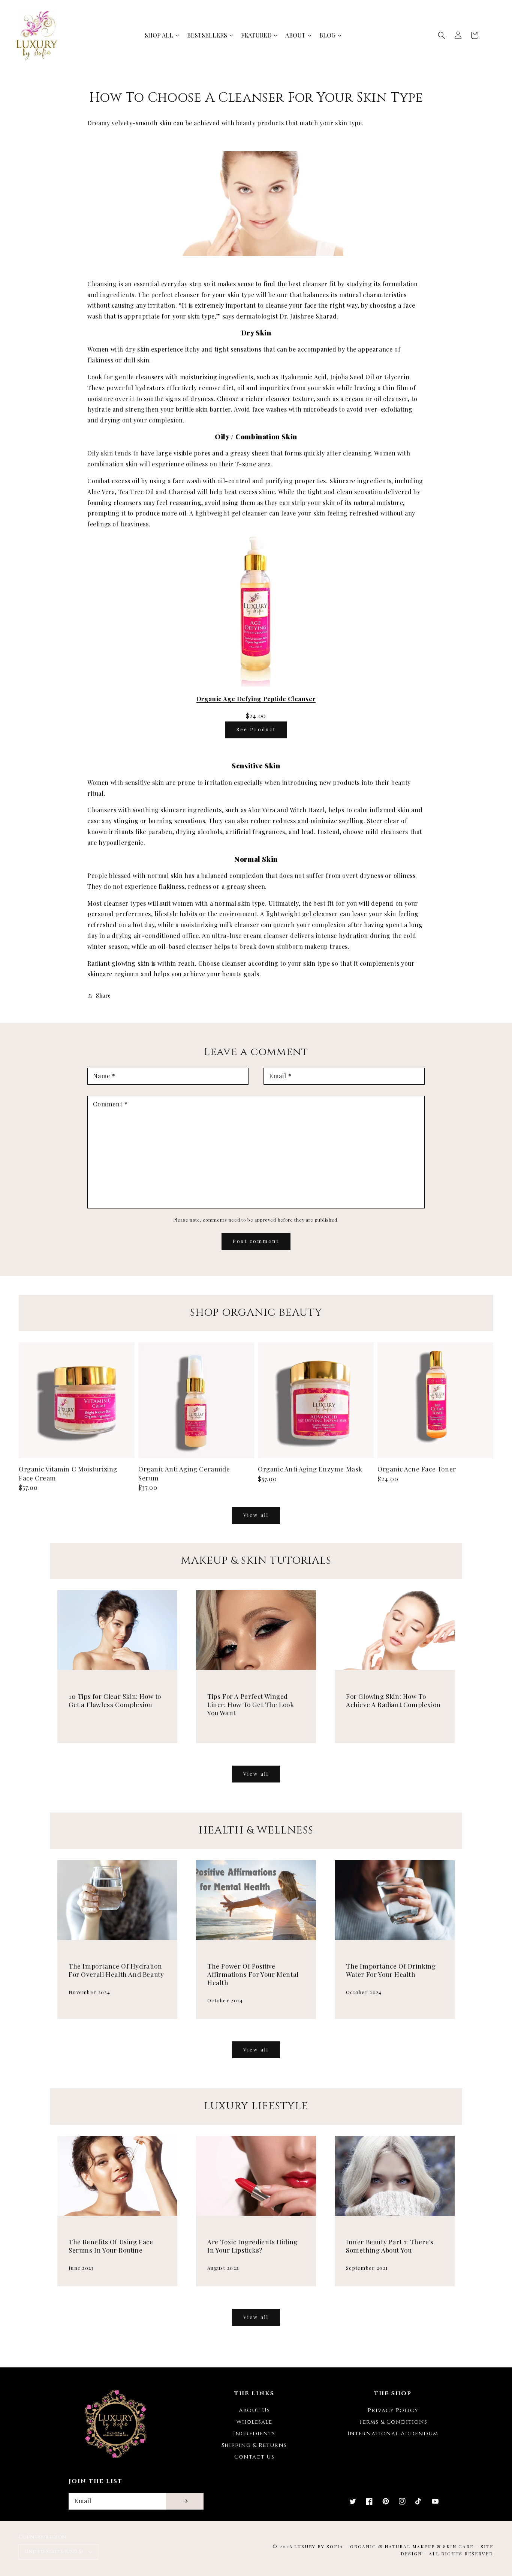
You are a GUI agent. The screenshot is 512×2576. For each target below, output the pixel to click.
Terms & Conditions (393, 2422)
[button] (442, 35)
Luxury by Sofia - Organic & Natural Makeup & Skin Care (384, 2546)
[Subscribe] (185, 2501)
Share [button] (103, 996)
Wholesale (254, 2422)
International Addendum (393, 2434)
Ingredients (254, 2434)
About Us (254, 2410)
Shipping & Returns (254, 2445)
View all (256, 1515)
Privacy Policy (393, 2410)
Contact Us (254, 2457)
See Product (256, 729)
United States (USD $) (54, 2552)
